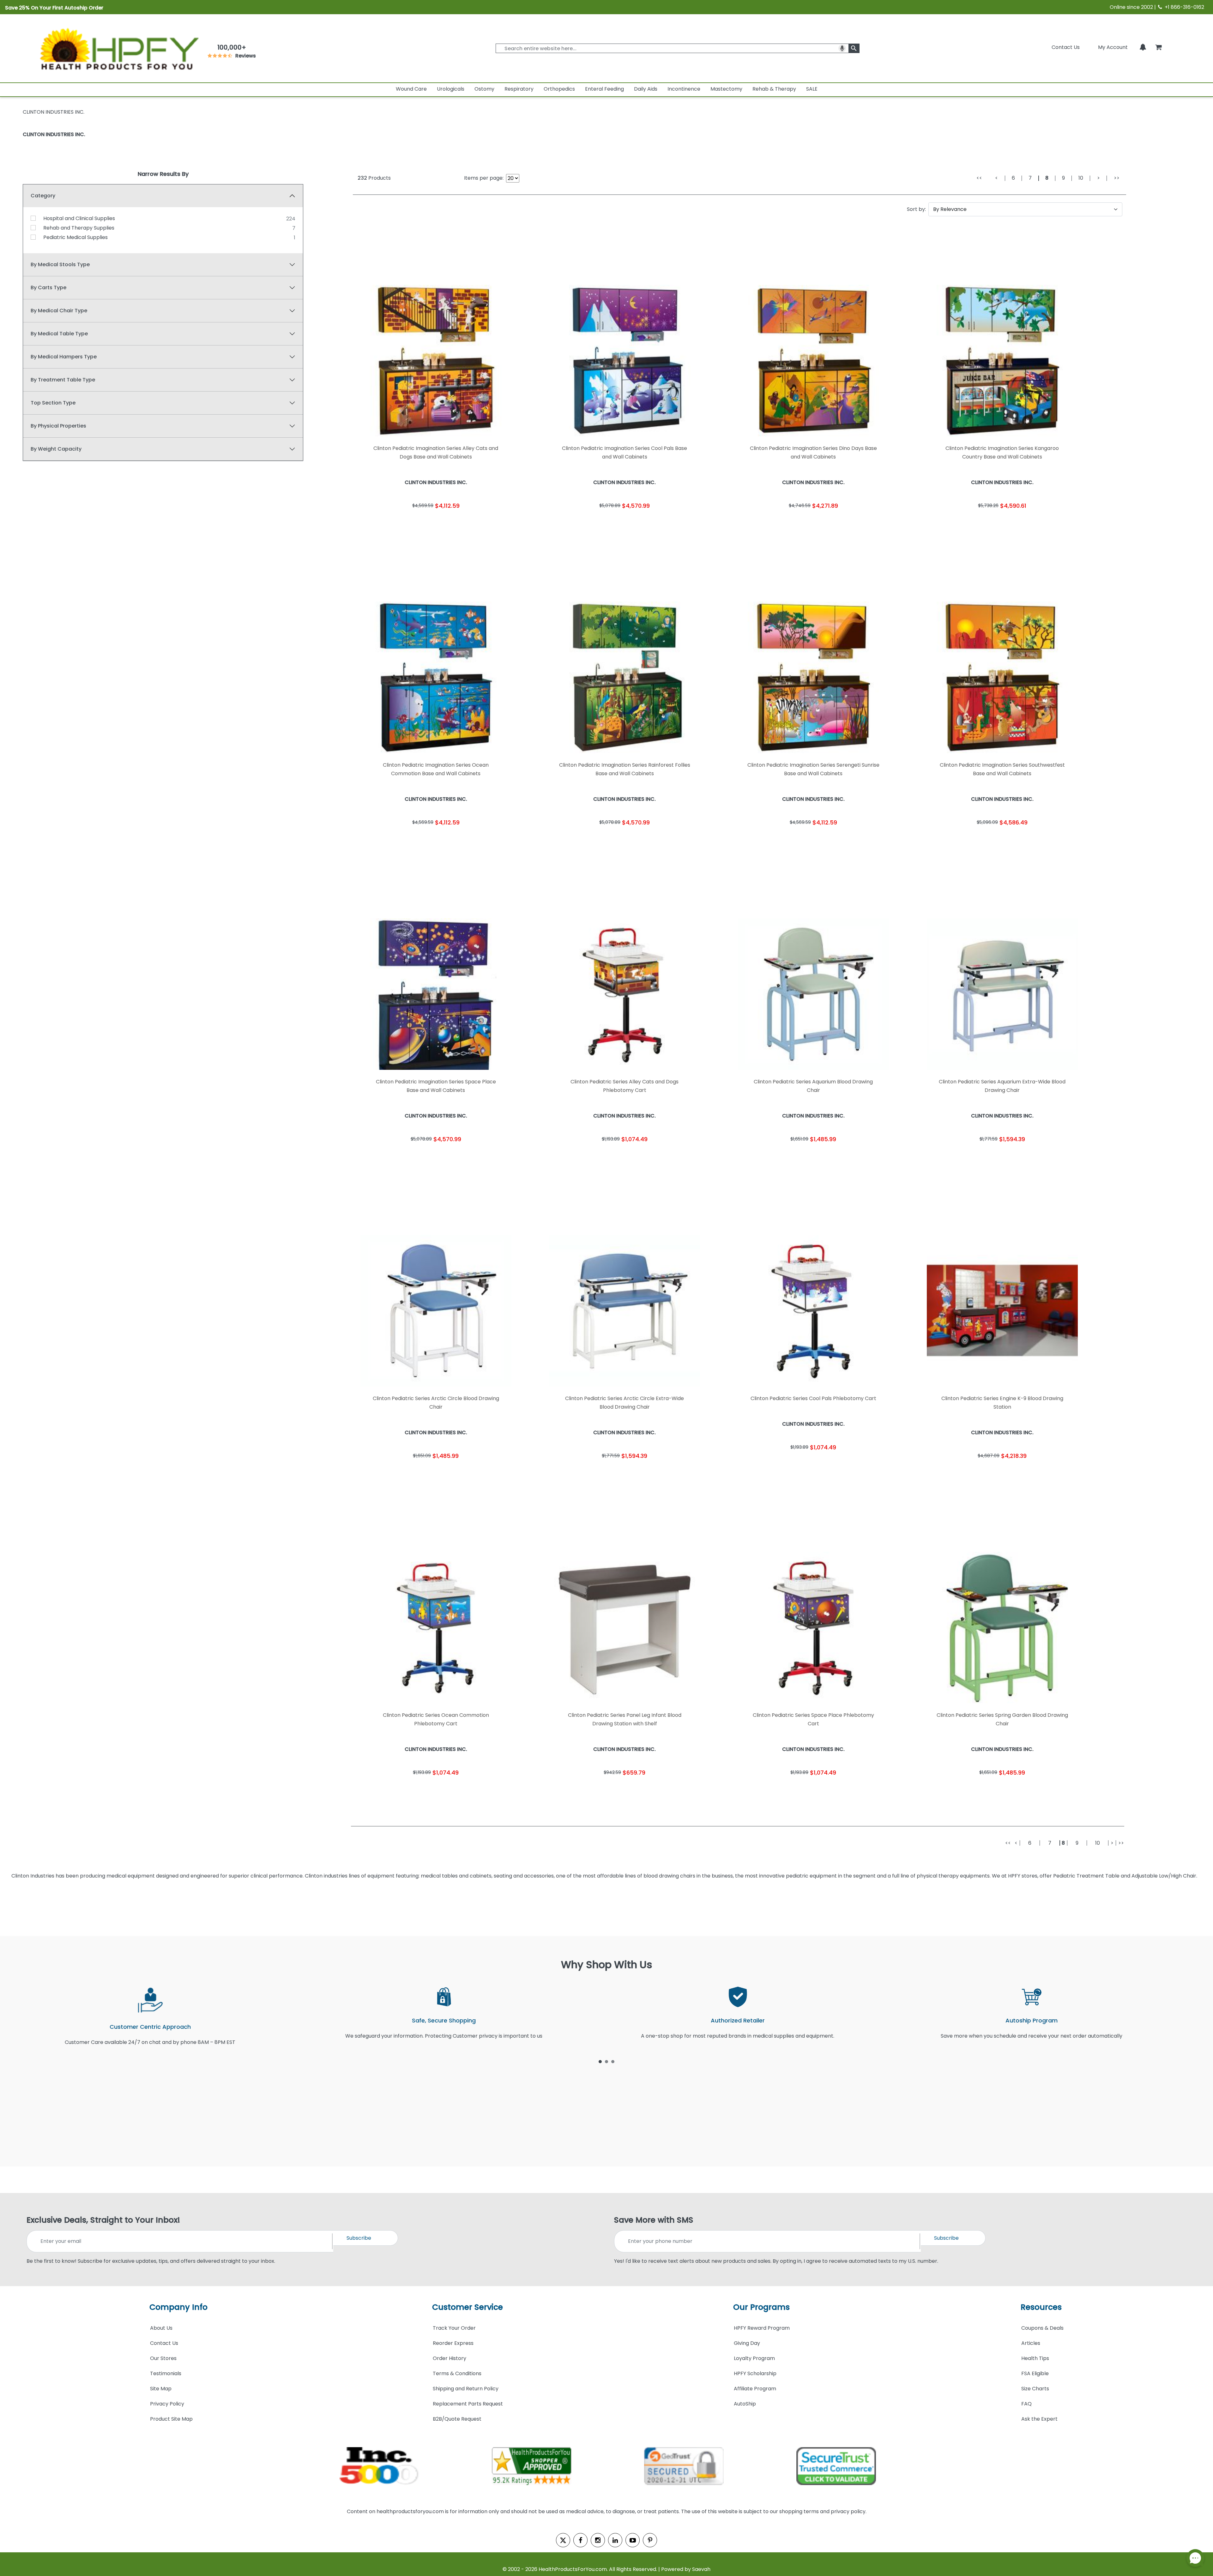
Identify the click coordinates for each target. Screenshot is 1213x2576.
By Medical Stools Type (60, 264)
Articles (1031, 2343)
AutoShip (745, 2404)
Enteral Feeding (604, 89)
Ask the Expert (1039, 2419)
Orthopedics (559, 89)
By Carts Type (48, 288)
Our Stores (163, 2358)
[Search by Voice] (842, 48)
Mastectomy (726, 89)
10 (1081, 178)
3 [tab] (613, 2061)
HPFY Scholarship (755, 2373)
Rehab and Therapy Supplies (79, 228)
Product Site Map (171, 2419)
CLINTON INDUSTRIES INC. (54, 134)
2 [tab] (606, 2061)
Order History (450, 2358)
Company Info (178, 2307)
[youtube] (633, 2540)
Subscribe (359, 2238)
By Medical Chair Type (59, 311)
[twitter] (563, 2540)
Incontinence (684, 89)
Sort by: (916, 209)
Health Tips (1035, 2358)
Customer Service (468, 2307)
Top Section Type (53, 403)
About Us (161, 2328)
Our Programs (761, 2307)
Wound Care (411, 89)
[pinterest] (650, 2540)
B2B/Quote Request (457, 2419)
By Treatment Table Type (63, 380)
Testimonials (166, 2373)
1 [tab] (600, 2061)
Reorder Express (453, 2343)
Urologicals (451, 89)
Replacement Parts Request (468, 2404)
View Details (478, 525)
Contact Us (1066, 47)
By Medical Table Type (59, 334)
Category (43, 196)
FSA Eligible (1035, 2373)
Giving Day (747, 2343)
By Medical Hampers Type (64, 357)
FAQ (1026, 2404)
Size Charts (1035, 2389)
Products (374, 178)
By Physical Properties (58, 426)
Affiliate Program (755, 2389)
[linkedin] (615, 2540)
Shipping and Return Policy (466, 2389)
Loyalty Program (754, 2358)
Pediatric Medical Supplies (75, 237)
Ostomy (484, 89)
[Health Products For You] (118, 48)
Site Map (161, 2389)
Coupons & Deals (1042, 2328)
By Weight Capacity (56, 449)
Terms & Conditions (457, 2373)
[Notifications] (1143, 47)
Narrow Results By (163, 174)
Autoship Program (1032, 2020)
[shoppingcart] (1158, 47)
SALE (812, 89)
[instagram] (598, 2540)
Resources (1041, 2307)
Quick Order (394, 525)
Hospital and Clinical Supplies (79, 218)
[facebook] (580, 2540)
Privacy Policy (167, 2404)
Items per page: (484, 178)
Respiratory (519, 89)
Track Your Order (454, 2328)
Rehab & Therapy (774, 89)
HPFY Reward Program (762, 2328)
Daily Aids (646, 89)
